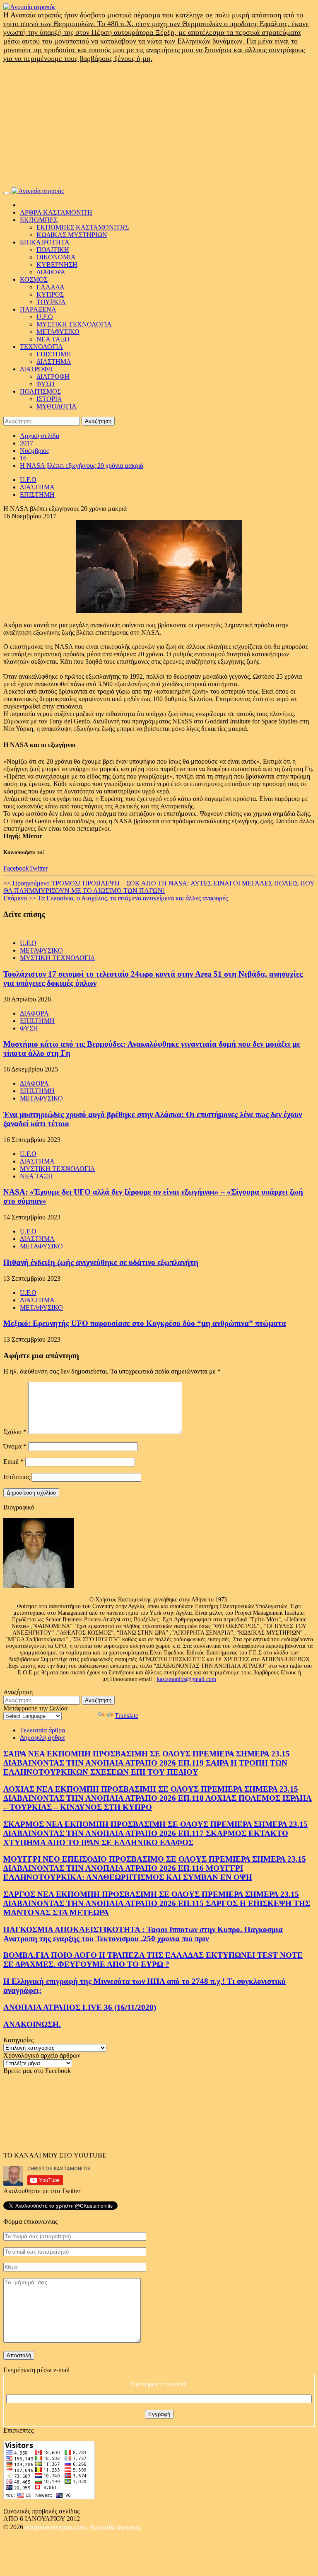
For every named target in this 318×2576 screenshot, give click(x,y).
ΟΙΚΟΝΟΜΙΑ (56, 257)
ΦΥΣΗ (46, 384)
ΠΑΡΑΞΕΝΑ (38, 309)
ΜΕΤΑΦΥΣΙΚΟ (58, 332)
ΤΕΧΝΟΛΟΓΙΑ (41, 347)
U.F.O (45, 317)
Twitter (38, 868)
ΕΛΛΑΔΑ (51, 287)
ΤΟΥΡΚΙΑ (51, 302)
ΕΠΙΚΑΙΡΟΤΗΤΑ (45, 242)
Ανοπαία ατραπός (115, 2527)
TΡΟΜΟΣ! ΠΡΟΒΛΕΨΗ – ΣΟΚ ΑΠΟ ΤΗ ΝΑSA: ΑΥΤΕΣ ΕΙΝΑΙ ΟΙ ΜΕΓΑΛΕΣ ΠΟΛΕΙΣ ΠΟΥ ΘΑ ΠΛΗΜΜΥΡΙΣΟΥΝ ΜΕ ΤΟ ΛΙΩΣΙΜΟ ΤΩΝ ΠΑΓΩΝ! (159, 887)
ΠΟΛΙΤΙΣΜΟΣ (40, 391)
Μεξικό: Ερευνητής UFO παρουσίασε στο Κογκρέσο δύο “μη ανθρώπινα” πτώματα (145, 1323)
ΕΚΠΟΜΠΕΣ (39, 220)
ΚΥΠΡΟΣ (50, 294)
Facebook (16, 868)
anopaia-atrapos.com (57, 2527)
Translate (126, 1716)
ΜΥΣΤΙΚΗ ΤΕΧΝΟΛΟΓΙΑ (74, 324)
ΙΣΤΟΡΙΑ (49, 399)
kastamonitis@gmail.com (187, 1679)
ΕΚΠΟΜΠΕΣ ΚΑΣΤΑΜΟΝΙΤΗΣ (83, 227)
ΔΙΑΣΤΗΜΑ (54, 362)
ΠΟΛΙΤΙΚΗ (53, 250)
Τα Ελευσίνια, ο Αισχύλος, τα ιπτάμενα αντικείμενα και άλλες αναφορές (116, 898)
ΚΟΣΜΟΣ (34, 279)
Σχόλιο (15, 1432)
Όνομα (15, 1446)
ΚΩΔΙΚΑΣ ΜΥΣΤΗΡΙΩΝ (72, 235)
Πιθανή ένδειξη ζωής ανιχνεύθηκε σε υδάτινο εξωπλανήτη (101, 1262)
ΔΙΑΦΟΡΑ (51, 272)
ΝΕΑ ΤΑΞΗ (53, 339)
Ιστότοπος (17, 1477)
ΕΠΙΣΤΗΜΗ (54, 354)
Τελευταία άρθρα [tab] (42, 1730)
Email (13, 1462)
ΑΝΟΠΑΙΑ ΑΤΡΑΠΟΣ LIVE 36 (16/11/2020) (80, 2007)
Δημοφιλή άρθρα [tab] (42, 1738)
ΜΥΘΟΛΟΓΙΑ (57, 406)
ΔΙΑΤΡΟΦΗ (36, 369)
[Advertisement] (159, 125)
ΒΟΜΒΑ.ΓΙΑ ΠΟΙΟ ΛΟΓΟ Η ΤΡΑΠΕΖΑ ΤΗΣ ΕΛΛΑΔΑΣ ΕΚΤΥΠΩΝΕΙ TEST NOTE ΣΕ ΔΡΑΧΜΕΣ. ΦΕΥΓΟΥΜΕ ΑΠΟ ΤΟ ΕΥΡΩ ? (153, 1960)
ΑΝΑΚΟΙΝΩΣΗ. (32, 2024)
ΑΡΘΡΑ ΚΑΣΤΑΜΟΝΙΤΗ (56, 212)
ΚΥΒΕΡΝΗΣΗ (57, 265)
